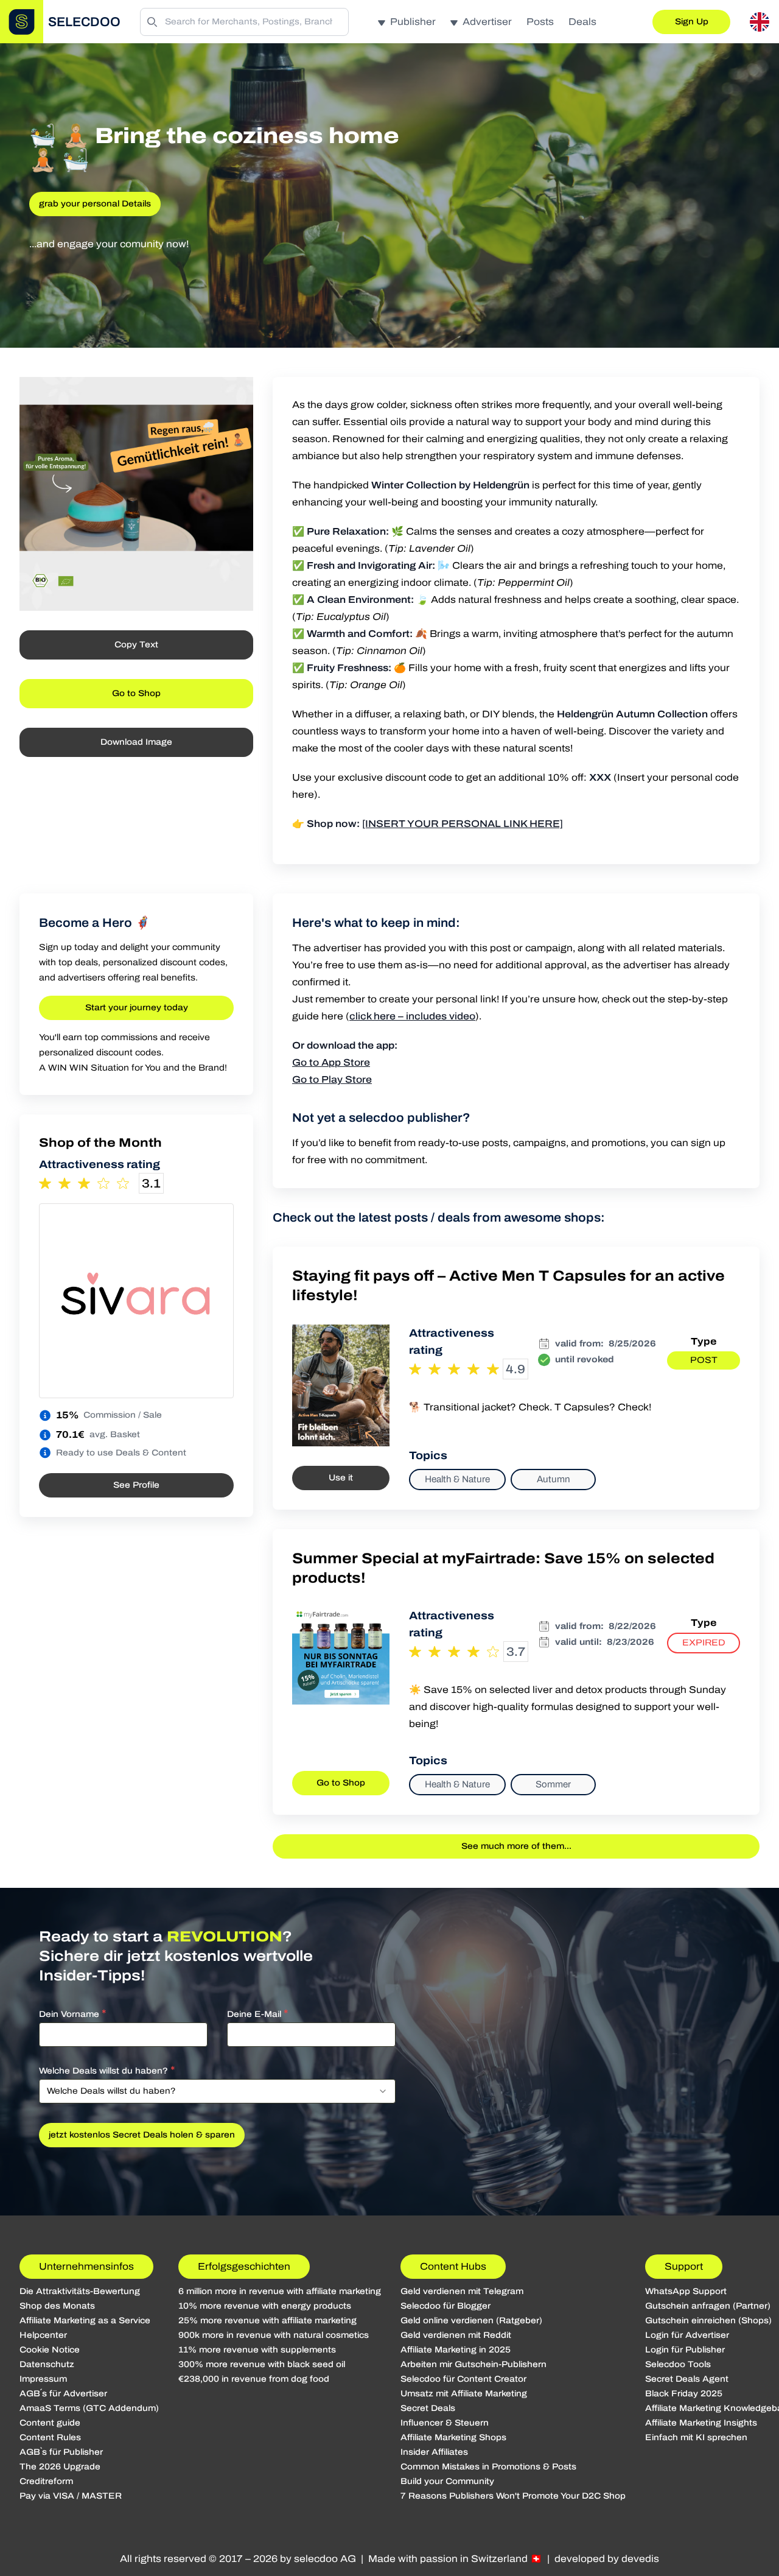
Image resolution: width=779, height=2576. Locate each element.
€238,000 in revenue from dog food (254, 2379)
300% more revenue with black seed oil (262, 2364)
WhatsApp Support (686, 2291)
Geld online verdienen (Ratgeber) (471, 2321)
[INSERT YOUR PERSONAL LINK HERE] (463, 824)
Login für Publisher (685, 2350)
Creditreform (46, 2481)
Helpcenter (43, 2335)
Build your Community (447, 2481)
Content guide (50, 2423)
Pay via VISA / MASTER (71, 2496)
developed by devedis (607, 2559)
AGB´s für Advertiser (63, 2394)
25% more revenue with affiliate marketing (267, 2321)
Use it (341, 1478)
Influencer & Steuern (445, 2423)
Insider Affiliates (434, 2452)
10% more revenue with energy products (265, 2306)
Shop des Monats (57, 2306)
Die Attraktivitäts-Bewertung (80, 2291)
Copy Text (136, 645)
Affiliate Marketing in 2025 (456, 2350)
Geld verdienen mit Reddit (456, 2335)
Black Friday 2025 (684, 2394)
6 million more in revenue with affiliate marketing (280, 2291)
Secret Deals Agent (687, 2379)
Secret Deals (428, 2408)
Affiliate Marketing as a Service (85, 2321)
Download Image (136, 742)
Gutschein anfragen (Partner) (708, 2306)
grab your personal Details (95, 204)
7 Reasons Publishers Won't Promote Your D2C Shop (513, 2496)
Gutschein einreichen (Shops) (708, 2321)
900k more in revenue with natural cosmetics (274, 2335)
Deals (582, 22)
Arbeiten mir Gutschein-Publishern (473, 2364)
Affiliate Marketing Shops (453, 2437)
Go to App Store (331, 1062)
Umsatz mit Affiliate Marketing (464, 2394)
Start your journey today (137, 1008)
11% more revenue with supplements (257, 2350)
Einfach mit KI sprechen (696, 2437)
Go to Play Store (332, 1079)
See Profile (136, 1485)
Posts (540, 22)
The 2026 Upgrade (60, 2467)
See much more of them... (516, 1846)
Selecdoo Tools (678, 2364)
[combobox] (217, 2091)
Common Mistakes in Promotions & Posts (488, 2467)
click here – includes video (412, 1016)
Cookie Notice (50, 2350)
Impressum (43, 2379)
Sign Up (692, 22)
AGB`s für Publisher (61, 2452)
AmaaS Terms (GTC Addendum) (89, 2408)
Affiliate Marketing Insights (701, 2423)
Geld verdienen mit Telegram (462, 2291)
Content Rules (50, 2437)
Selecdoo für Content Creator (463, 2379)
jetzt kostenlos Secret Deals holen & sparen (142, 2135)
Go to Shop (136, 693)
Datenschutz (47, 2364)
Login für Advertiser (687, 2335)
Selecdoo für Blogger (445, 2306)
